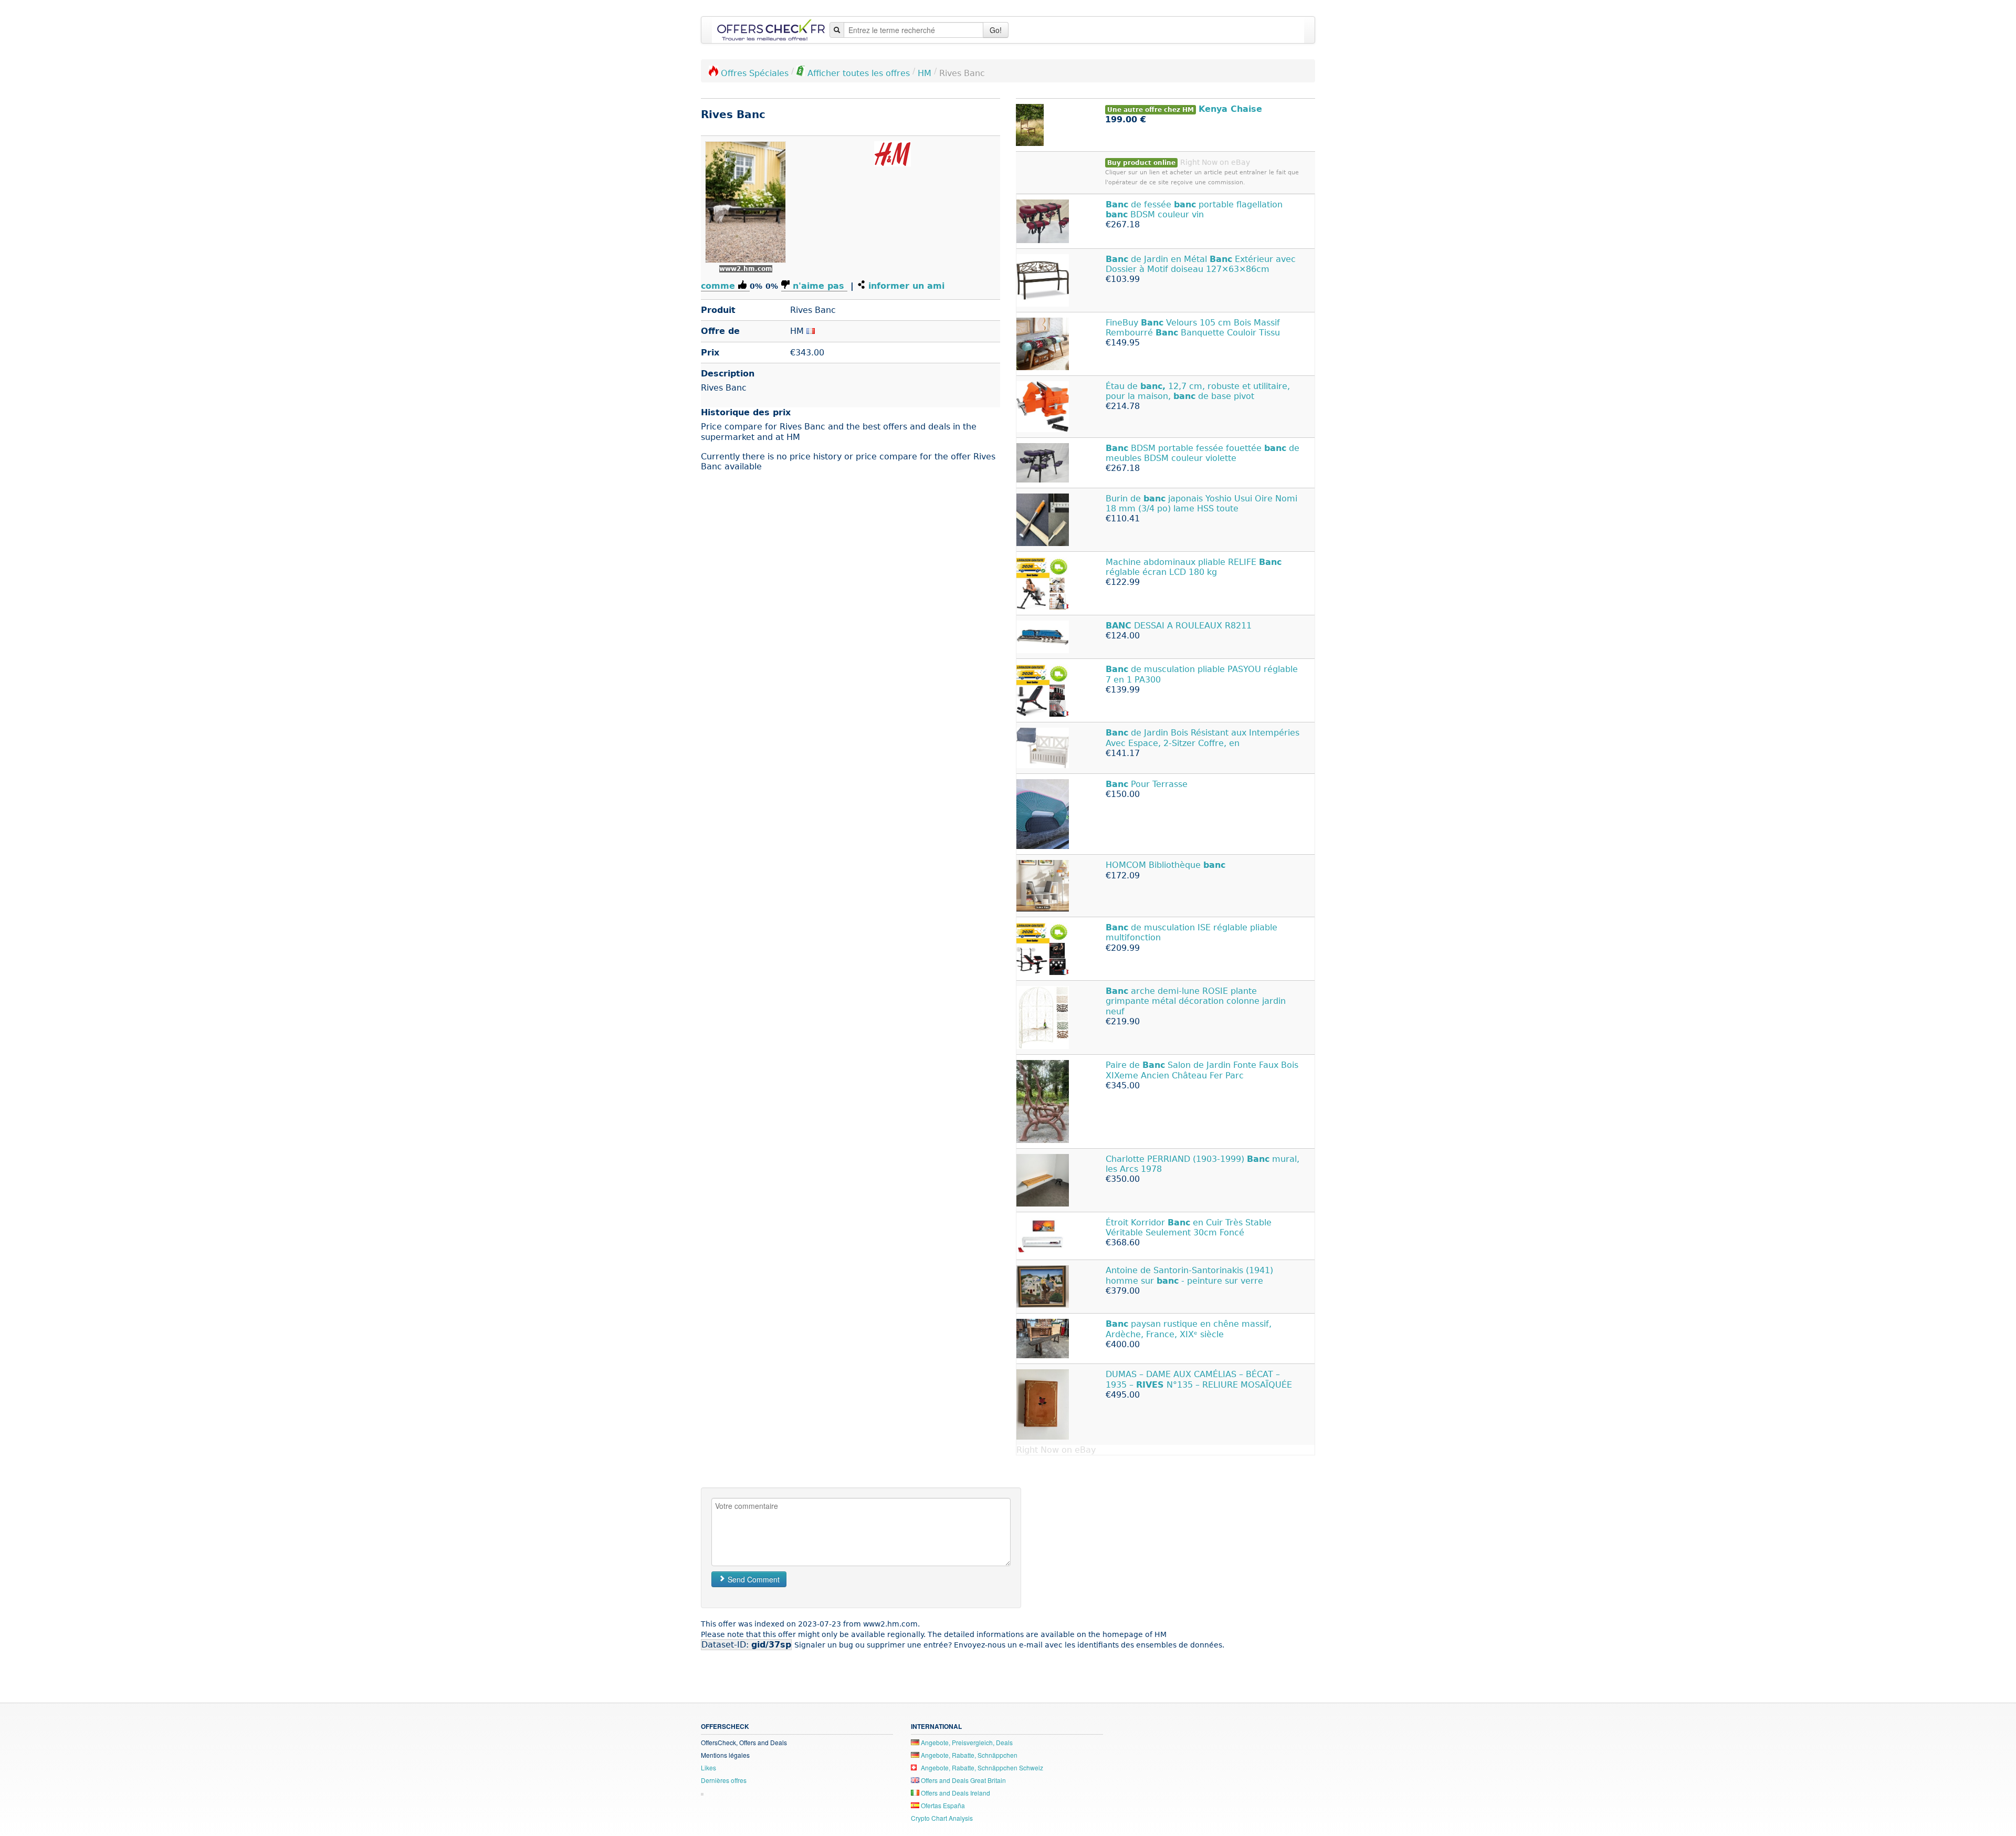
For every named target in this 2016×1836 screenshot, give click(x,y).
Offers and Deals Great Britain (963, 1780)
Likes (708, 1767)
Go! (996, 30)
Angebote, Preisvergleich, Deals (966, 1742)
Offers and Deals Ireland (955, 1793)
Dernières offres (724, 1780)
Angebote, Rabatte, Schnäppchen (968, 1755)
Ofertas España (942, 1805)
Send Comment (753, 1579)
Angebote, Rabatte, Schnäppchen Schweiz (981, 1767)
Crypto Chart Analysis (942, 1818)
